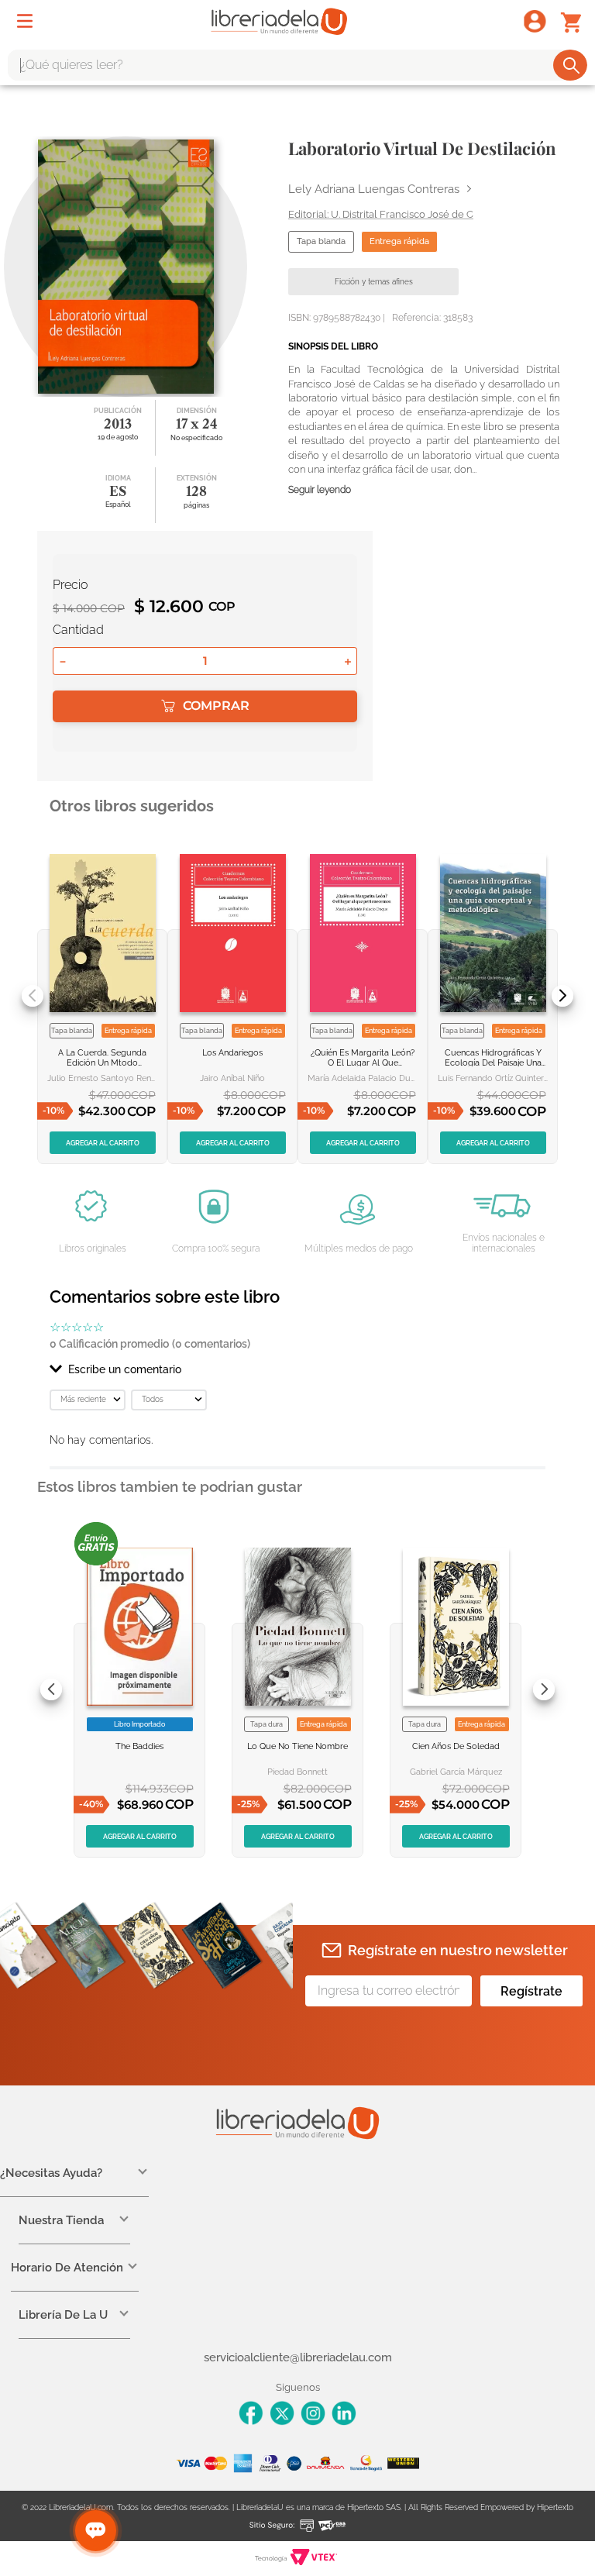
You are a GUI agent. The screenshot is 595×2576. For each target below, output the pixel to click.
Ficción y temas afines (374, 282)
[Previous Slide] (33, 996)
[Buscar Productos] (571, 65)
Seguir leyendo (320, 490)
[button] (297, 1369)
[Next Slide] (562, 996)
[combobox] (297, 65)
